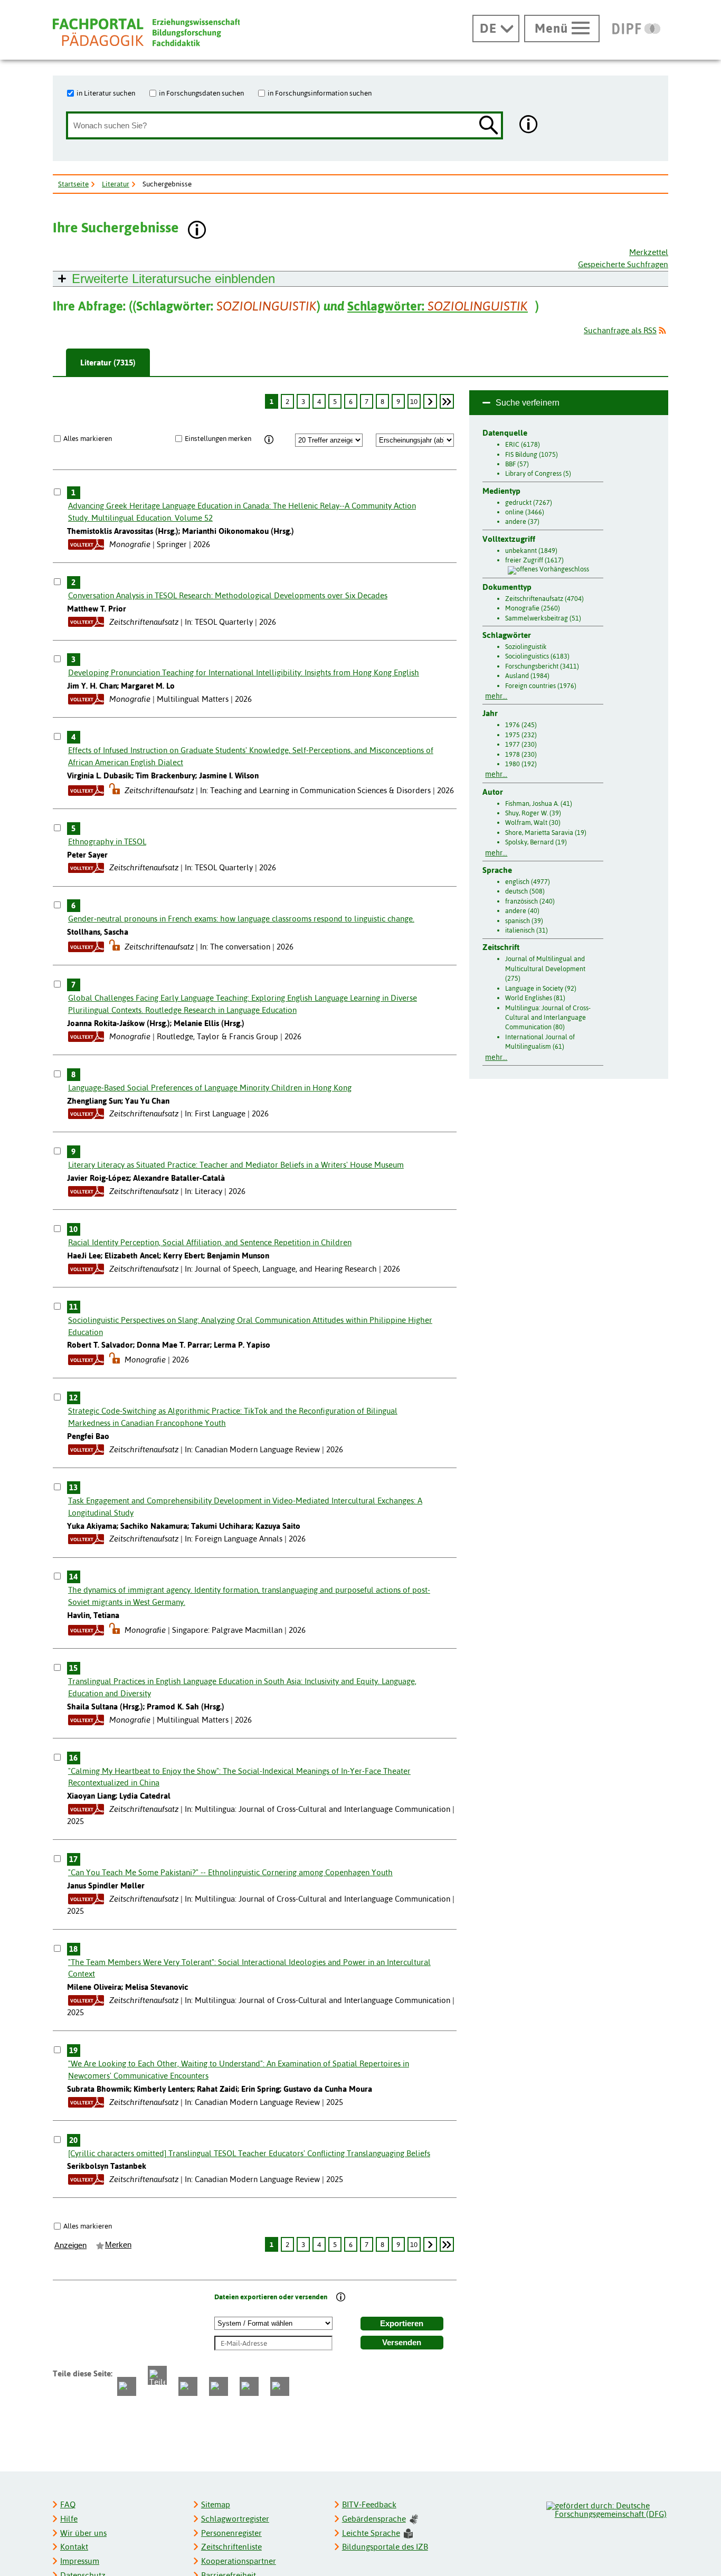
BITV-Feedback (369, 2504)
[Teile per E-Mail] (249, 2386)
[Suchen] (489, 126)
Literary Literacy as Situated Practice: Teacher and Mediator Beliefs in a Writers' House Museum (236, 1165)
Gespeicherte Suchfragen (623, 264)
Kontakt (74, 2547)
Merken (118, 2245)
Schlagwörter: (438, 306)
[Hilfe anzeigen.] (529, 125)
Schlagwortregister (235, 2519)
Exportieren (402, 2324)
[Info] (269, 440)
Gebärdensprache (374, 2519)
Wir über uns (83, 2533)
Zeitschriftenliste (231, 2547)
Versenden (402, 2343)
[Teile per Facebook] (127, 2386)
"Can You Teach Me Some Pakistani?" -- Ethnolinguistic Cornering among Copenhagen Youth (230, 1872)
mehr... (496, 696)
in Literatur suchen (106, 93)
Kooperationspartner (239, 2561)
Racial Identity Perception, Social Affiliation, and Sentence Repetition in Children (210, 1242)
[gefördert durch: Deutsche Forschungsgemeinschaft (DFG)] (607, 2508)
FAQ (68, 2504)
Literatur (116, 184)
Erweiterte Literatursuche (173, 279)
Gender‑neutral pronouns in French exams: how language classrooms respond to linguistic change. (241, 919)
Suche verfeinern (528, 403)
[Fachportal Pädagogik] (146, 32)
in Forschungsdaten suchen (201, 93)
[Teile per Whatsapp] (188, 2386)
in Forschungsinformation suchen (320, 93)
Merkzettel (649, 252)
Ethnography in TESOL (107, 842)
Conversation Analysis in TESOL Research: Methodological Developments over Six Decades (228, 595)
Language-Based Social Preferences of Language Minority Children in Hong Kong (210, 1088)
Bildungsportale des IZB (385, 2547)
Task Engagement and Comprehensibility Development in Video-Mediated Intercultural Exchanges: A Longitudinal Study (245, 1507)
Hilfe (69, 2519)
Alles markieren (88, 438)
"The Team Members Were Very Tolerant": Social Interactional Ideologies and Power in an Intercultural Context (249, 1968)
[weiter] (430, 401)
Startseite (73, 184)
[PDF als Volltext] (86, 544)
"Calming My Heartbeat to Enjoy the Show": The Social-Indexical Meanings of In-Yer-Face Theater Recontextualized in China (239, 1777)
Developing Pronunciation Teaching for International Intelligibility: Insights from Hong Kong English (244, 673)
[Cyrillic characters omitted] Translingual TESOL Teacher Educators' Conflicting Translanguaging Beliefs (249, 2153)
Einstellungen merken (218, 438)
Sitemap (216, 2504)
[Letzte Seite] (447, 401)
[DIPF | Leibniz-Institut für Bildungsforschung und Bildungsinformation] (636, 29)
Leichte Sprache (371, 2533)
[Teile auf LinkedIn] (219, 2386)
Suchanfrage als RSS (620, 330)
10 (414, 401)
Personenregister (231, 2533)
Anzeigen (70, 2245)
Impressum (80, 2561)
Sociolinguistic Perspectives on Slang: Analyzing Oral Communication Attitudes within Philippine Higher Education (250, 1326)
